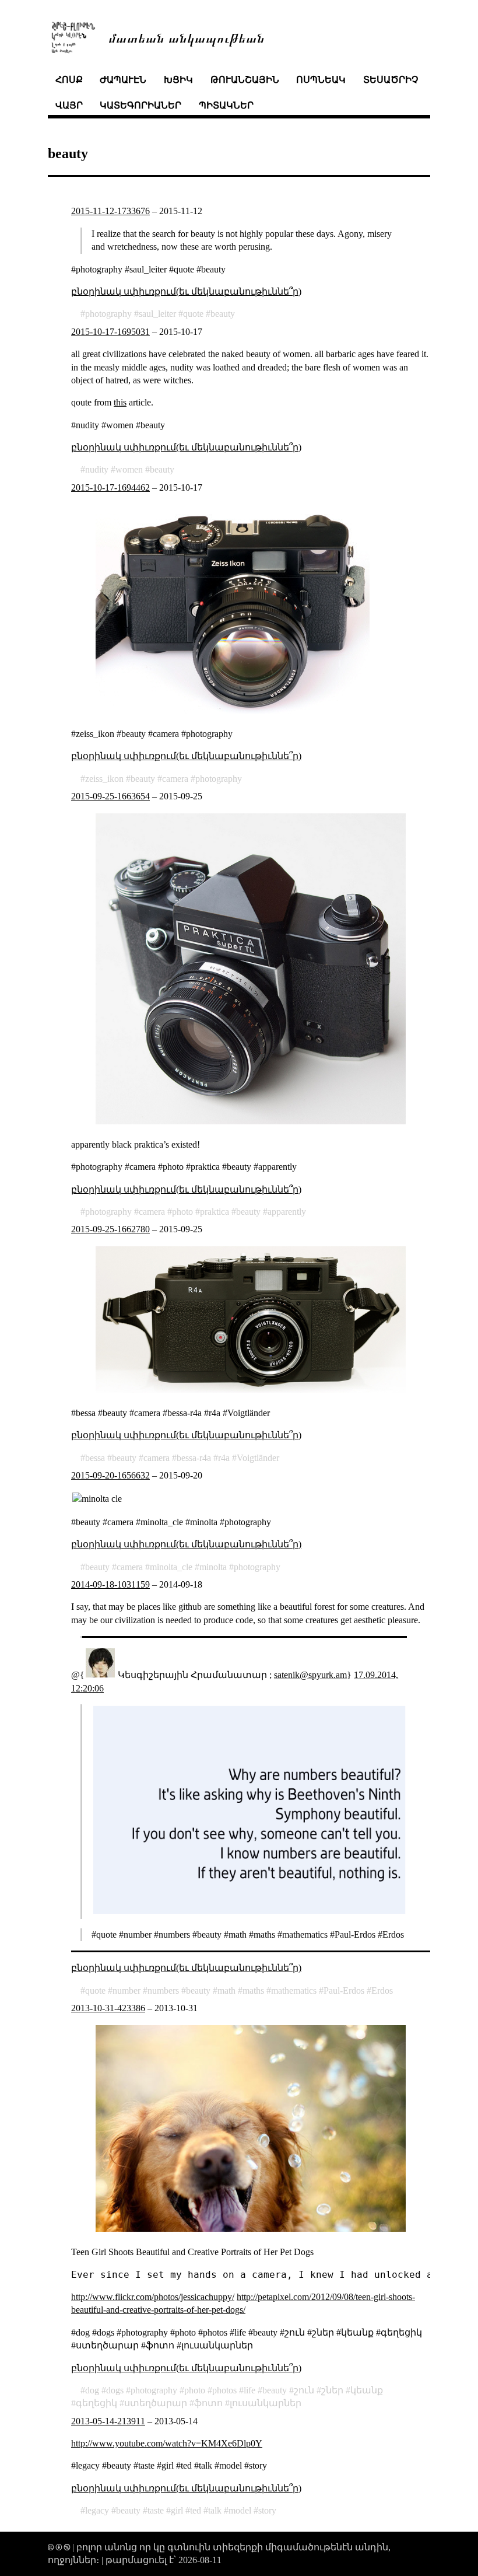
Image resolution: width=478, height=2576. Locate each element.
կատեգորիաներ (140, 105)
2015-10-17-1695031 (110, 332)
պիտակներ (226, 105)
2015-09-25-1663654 (110, 796)
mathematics (294, 1990)
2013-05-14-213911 (108, 2421)
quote (193, 314)
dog (92, 2390)
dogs (115, 2390)
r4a (224, 1458)
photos (224, 2390)
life (249, 2390)
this (120, 402)
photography (108, 314)
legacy (97, 2510)
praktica (215, 1212)
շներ (332, 2390)
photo (182, 1212)
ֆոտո (208, 2403)
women (129, 469)
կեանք (367, 2390)
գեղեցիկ (96, 2403)
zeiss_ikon (104, 779)
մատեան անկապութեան (187, 37)
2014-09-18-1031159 (110, 1584)
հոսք (69, 80)
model (240, 2510)
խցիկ (178, 80)
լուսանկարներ (266, 2403)
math (226, 1990)
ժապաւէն (123, 80)
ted (196, 2510)
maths (253, 1990)
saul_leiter (157, 314)
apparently (287, 1212)
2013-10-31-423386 (108, 2008)
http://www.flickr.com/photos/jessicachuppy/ (153, 2297)
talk (215, 2510)
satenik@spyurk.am (310, 1675)
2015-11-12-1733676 (110, 211)
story (267, 2510)
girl (177, 2510)
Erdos (382, 1990)
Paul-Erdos (344, 1990)
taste (156, 2510)
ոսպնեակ (321, 80)
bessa (95, 1458)
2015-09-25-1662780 (110, 1229)
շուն (304, 2390)
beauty (223, 314)
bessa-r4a (194, 1458)
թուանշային (245, 80)
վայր (69, 105)
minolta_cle (171, 1567)
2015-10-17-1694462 (110, 487)
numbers (163, 1990)
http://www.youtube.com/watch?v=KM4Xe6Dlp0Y (167, 2443)
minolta (213, 1567)
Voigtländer (258, 1458)
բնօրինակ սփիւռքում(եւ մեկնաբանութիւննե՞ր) (186, 291)
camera (175, 779)
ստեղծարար (156, 2403)
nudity (97, 469)
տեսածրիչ (391, 80)
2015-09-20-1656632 (110, 1475)
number (126, 1990)
